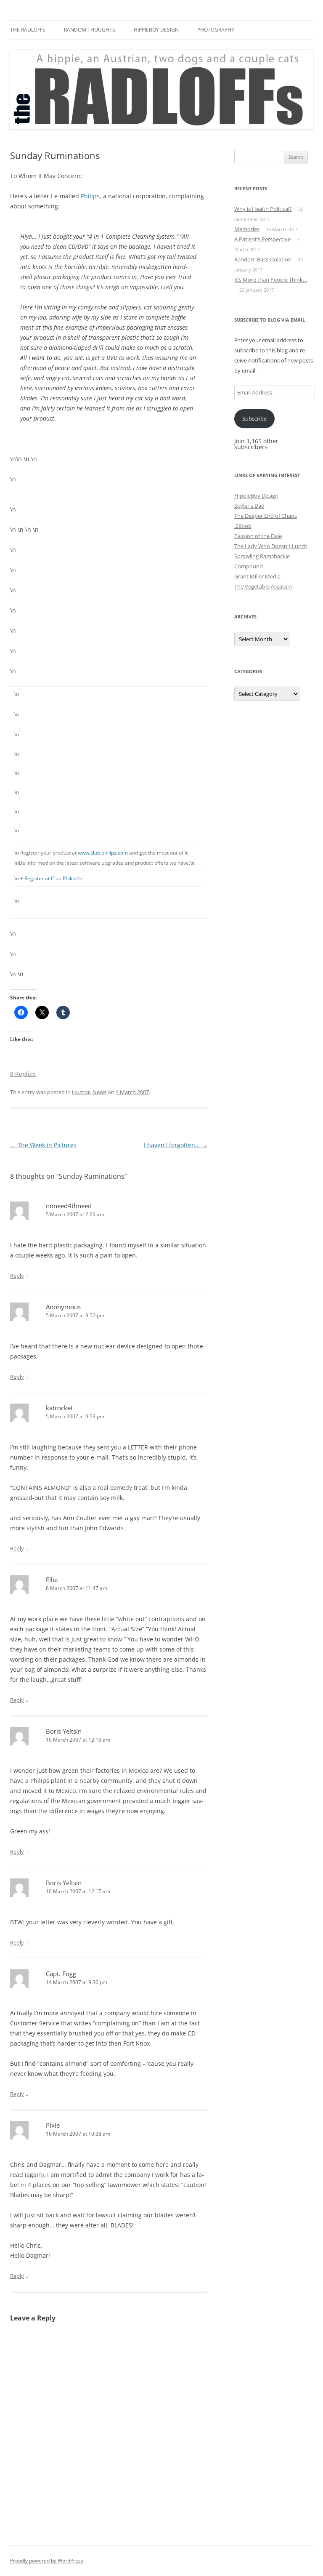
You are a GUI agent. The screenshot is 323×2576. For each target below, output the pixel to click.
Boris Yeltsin (64, 1731)
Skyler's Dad (249, 506)
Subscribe (254, 418)
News (99, 1092)
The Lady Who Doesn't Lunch (271, 546)
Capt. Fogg (61, 1974)
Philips (90, 196)
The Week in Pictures (43, 1145)
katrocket (59, 1408)
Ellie (52, 1580)
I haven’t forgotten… (176, 1145)
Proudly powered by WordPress (47, 2561)
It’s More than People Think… (271, 280)
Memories (247, 229)
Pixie (53, 2125)
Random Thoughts (90, 30)
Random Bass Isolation (263, 259)
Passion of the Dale (258, 536)
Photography (216, 30)
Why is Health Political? (263, 209)
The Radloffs (28, 30)
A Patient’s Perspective (262, 239)
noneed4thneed (69, 1206)
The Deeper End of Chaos (266, 516)
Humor (81, 1092)
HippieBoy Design (156, 30)
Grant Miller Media (257, 576)
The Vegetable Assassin (263, 586)
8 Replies (23, 1074)
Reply (17, 1276)
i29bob (243, 526)
